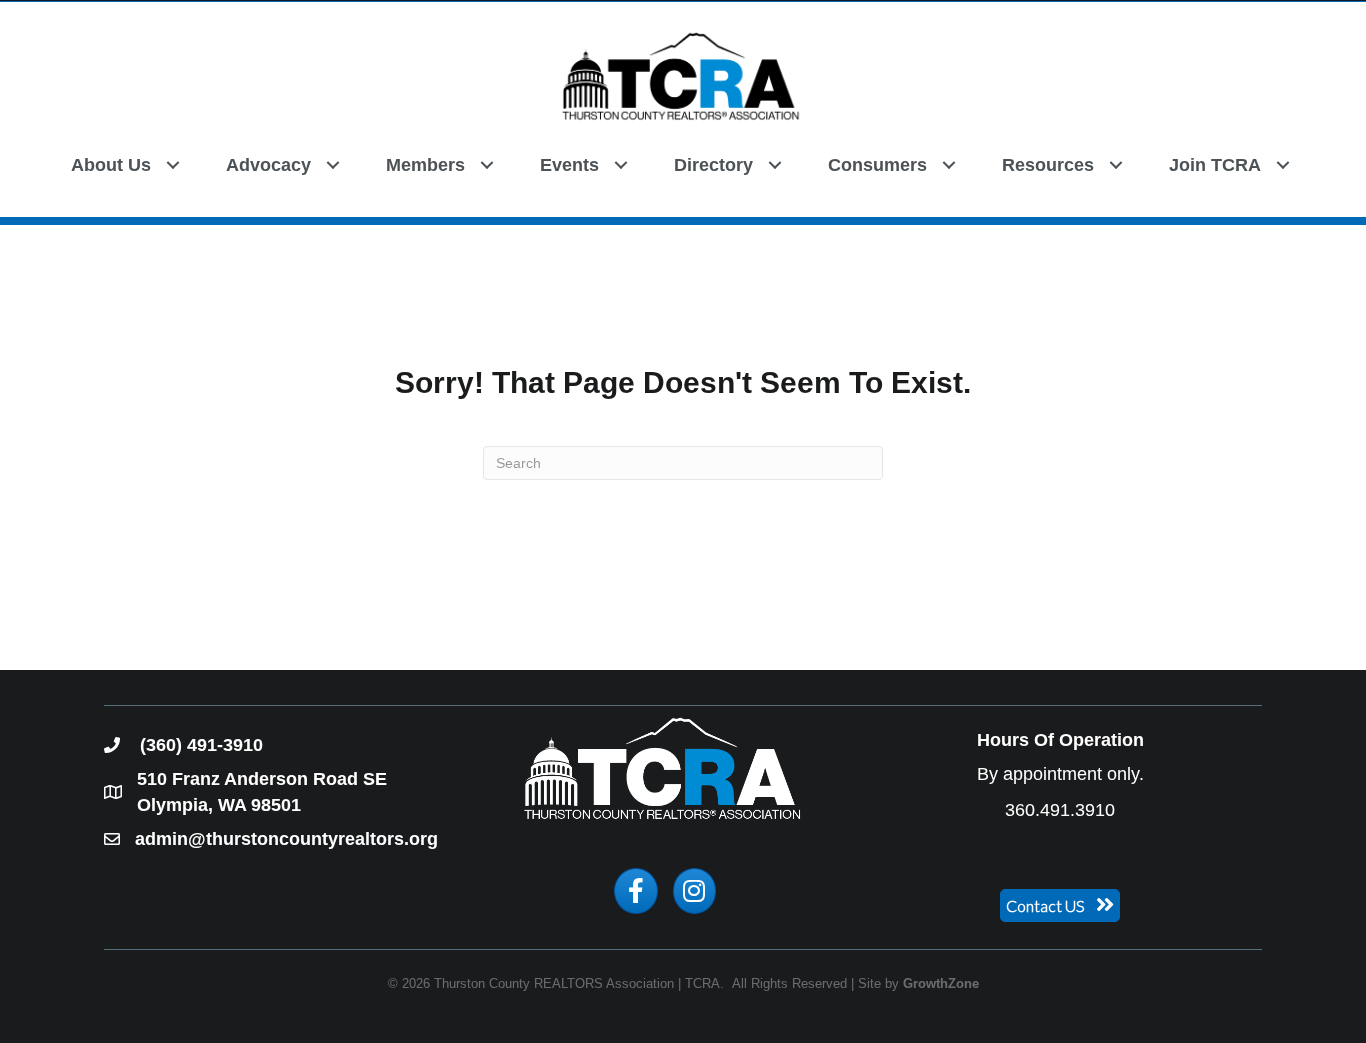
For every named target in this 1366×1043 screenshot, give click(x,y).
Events (569, 165)
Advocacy (268, 165)
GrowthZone (941, 983)
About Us (111, 165)
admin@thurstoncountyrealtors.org (286, 839)
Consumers (877, 165)
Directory (713, 165)
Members (425, 165)
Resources (1048, 165)
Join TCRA (1215, 165)
